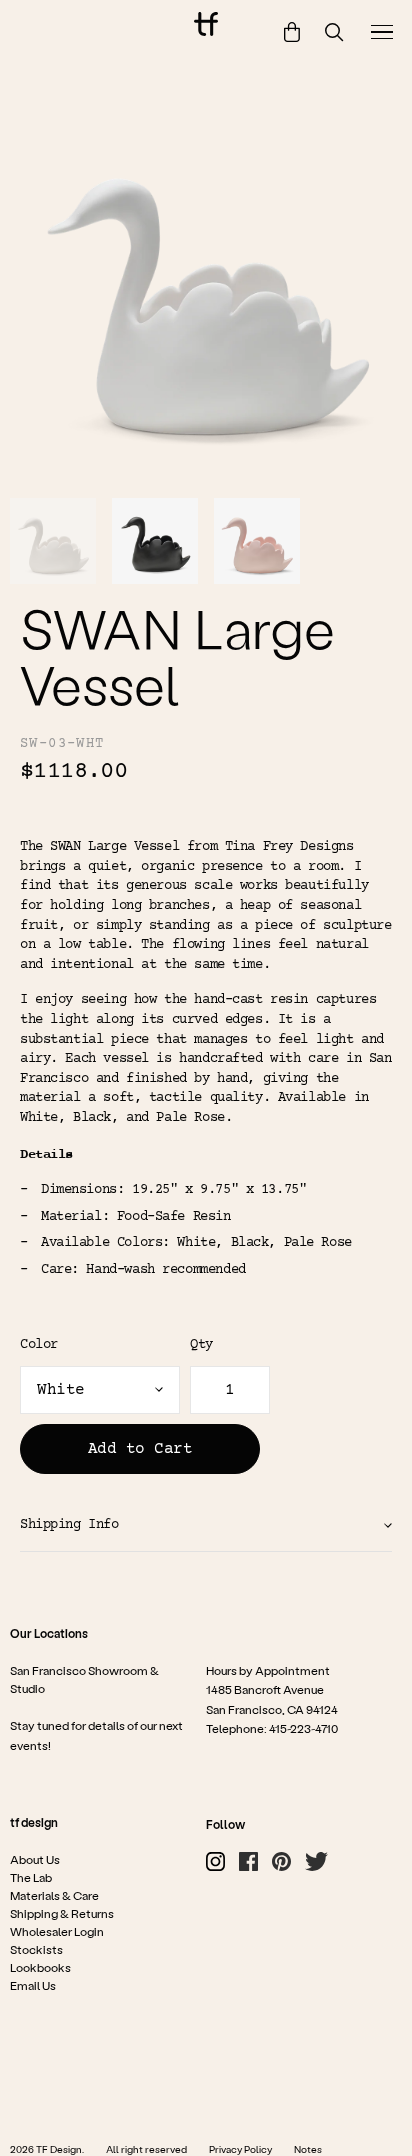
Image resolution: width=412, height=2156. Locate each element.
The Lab (31, 1877)
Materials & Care (54, 1895)
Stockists (36, 1949)
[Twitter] (316, 1861)
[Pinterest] (281, 1861)
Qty (201, 1345)
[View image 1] (53, 541)
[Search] (334, 32)
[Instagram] (215, 1861)
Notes (308, 2149)
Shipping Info (69, 1525)
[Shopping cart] (292, 32)
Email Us (33, 1985)
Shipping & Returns (62, 1913)
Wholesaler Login (57, 1931)
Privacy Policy (240, 2149)
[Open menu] (382, 32)
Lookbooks (40, 1967)
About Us (35, 1859)
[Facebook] (248, 1861)
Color (39, 1345)
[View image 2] (155, 541)
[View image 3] (257, 541)
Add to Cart (140, 1449)
